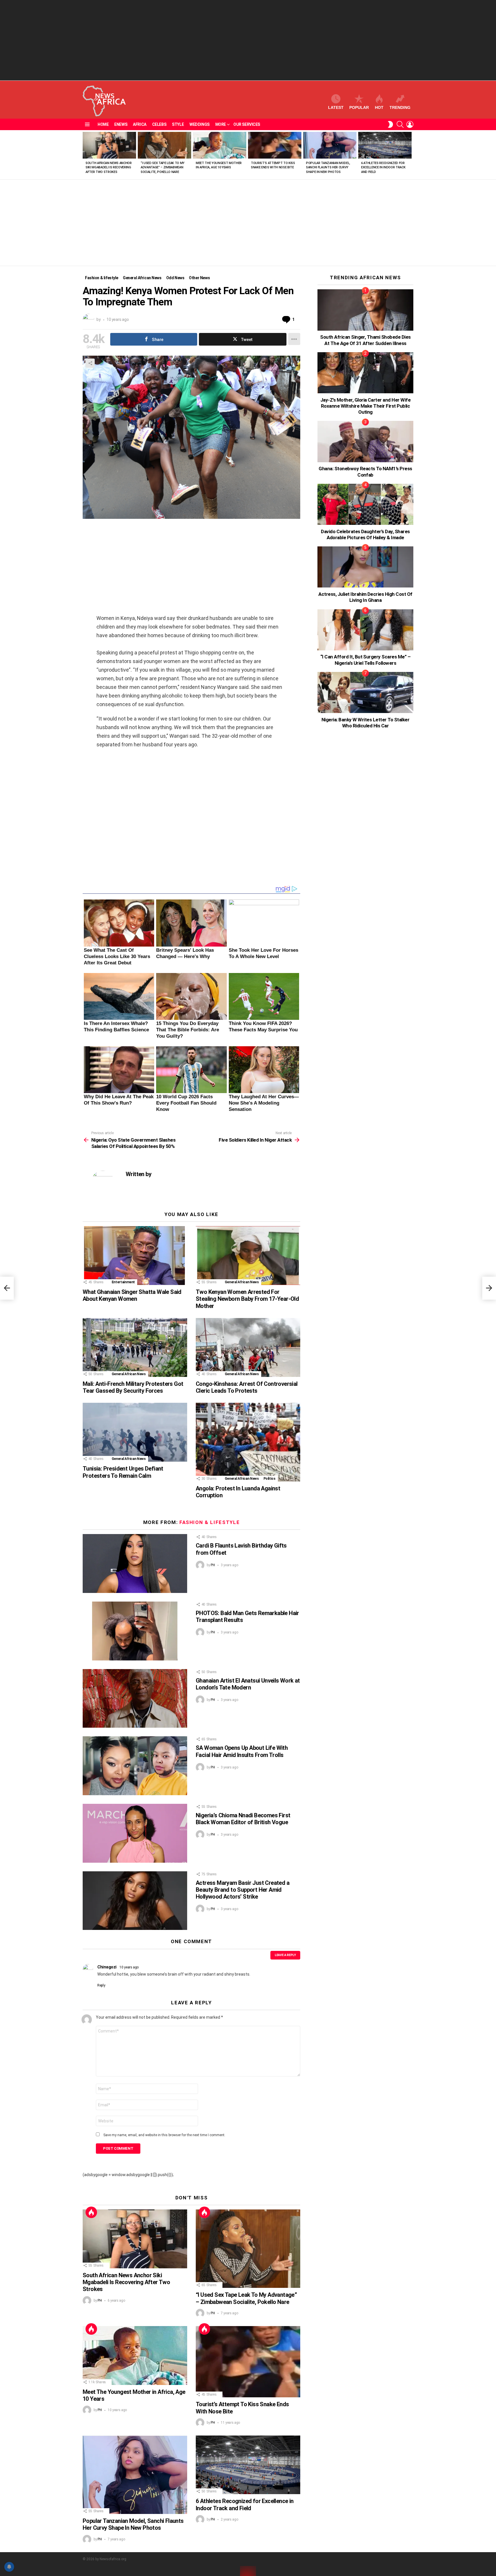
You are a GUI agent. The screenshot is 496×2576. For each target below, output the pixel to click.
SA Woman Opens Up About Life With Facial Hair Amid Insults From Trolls (242, 1751)
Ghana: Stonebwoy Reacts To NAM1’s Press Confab (365, 472)
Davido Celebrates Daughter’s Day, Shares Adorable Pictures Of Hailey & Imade (365, 534)
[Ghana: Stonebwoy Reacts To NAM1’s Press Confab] (365, 441)
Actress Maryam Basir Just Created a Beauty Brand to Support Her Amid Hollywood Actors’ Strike (243, 1890)
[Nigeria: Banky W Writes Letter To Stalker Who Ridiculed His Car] (365, 692)
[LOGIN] (410, 124)
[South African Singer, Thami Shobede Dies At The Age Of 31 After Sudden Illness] (365, 310)
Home (103, 124)
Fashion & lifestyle (210, 1522)
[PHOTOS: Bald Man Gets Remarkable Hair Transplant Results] (135, 1631)
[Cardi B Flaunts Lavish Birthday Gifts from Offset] (135, 1563)
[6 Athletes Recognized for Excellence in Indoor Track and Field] (385, 145)
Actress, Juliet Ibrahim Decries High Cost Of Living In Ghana (365, 597)
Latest (336, 107)
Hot (379, 107)
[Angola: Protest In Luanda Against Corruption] (248, 1442)
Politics (270, 1479)
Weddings (199, 124)
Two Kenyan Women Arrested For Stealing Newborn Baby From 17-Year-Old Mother (247, 1299)
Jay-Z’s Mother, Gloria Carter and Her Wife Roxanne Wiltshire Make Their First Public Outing (366, 406)
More (221, 124)
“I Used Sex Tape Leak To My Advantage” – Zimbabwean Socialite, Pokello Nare (163, 167)
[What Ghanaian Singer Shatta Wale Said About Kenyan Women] (135, 1256)
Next (410, 155)
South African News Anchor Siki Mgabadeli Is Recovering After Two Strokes (109, 167)
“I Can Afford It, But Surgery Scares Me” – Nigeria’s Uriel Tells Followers (366, 660)
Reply (101, 1985)
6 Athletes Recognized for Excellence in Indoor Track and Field (383, 167)
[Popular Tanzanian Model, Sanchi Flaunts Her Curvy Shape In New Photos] (330, 145)
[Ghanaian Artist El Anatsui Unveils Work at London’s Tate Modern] (135, 1699)
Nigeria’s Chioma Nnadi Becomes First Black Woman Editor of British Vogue (243, 1819)
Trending (400, 107)
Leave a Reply (285, 1955)
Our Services (247, 124)
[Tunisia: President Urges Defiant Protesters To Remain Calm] (135, 1432)
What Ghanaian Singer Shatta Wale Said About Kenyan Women (132, 1295)
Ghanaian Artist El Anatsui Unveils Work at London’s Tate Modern (248, 1684)
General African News (242, 1282)
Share (90, 363)
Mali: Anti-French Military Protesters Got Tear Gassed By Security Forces (133, 1387)
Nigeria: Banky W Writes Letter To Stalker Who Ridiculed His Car (365, 723)
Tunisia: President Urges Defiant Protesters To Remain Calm (123, 1472)
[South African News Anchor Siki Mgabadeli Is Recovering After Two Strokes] (109, 145)
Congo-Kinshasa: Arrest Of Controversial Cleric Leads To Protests (247, 1387)
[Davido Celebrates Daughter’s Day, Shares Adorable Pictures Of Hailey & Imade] (365, 504)
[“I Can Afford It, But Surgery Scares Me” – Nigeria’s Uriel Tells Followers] (365, 630)
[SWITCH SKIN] (390, 124)
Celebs (159, 124)
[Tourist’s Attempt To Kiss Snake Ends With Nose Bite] (275, 145)
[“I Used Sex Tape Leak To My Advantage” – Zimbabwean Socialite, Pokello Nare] (164, 145)
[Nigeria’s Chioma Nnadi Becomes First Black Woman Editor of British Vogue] (135, 1833)
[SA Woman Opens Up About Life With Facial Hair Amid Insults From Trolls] (135, 1766)
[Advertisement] (248, 40)
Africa (139, 124)
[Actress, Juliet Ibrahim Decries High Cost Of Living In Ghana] (365, 567)
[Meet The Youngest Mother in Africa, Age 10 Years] (220, 145)
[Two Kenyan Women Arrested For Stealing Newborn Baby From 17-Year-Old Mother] (248, 1256)
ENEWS (121, 124)
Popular (359, 107)
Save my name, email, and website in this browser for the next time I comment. (164, 2135)
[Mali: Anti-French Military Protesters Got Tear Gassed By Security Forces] (135, 1347)
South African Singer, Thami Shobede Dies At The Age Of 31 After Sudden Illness (365, 340)
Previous (86, 155)
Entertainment (123, 1282)
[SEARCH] (400, 124)
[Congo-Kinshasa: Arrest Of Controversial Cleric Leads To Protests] (248, 1347)
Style (178, 124)
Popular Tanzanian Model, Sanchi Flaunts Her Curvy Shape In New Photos (328, 167)
